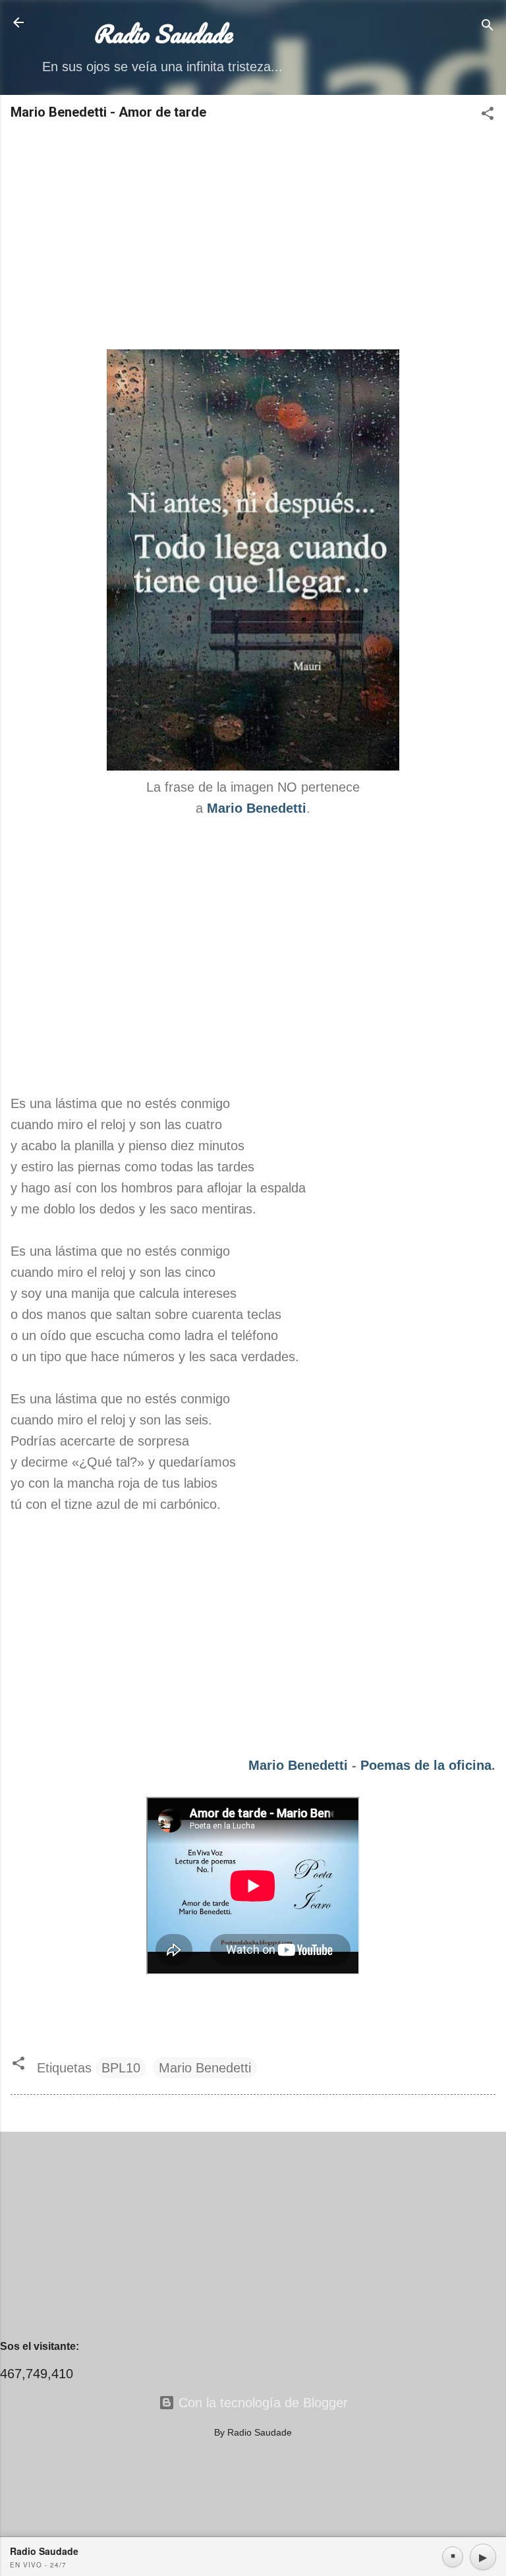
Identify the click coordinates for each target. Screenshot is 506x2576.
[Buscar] (488, 27)
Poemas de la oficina (426, 1765)
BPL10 (121, 2068)
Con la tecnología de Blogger (261, 2403)
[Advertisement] (253, 236)
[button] (488, 115)
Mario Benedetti (298, 1765)
